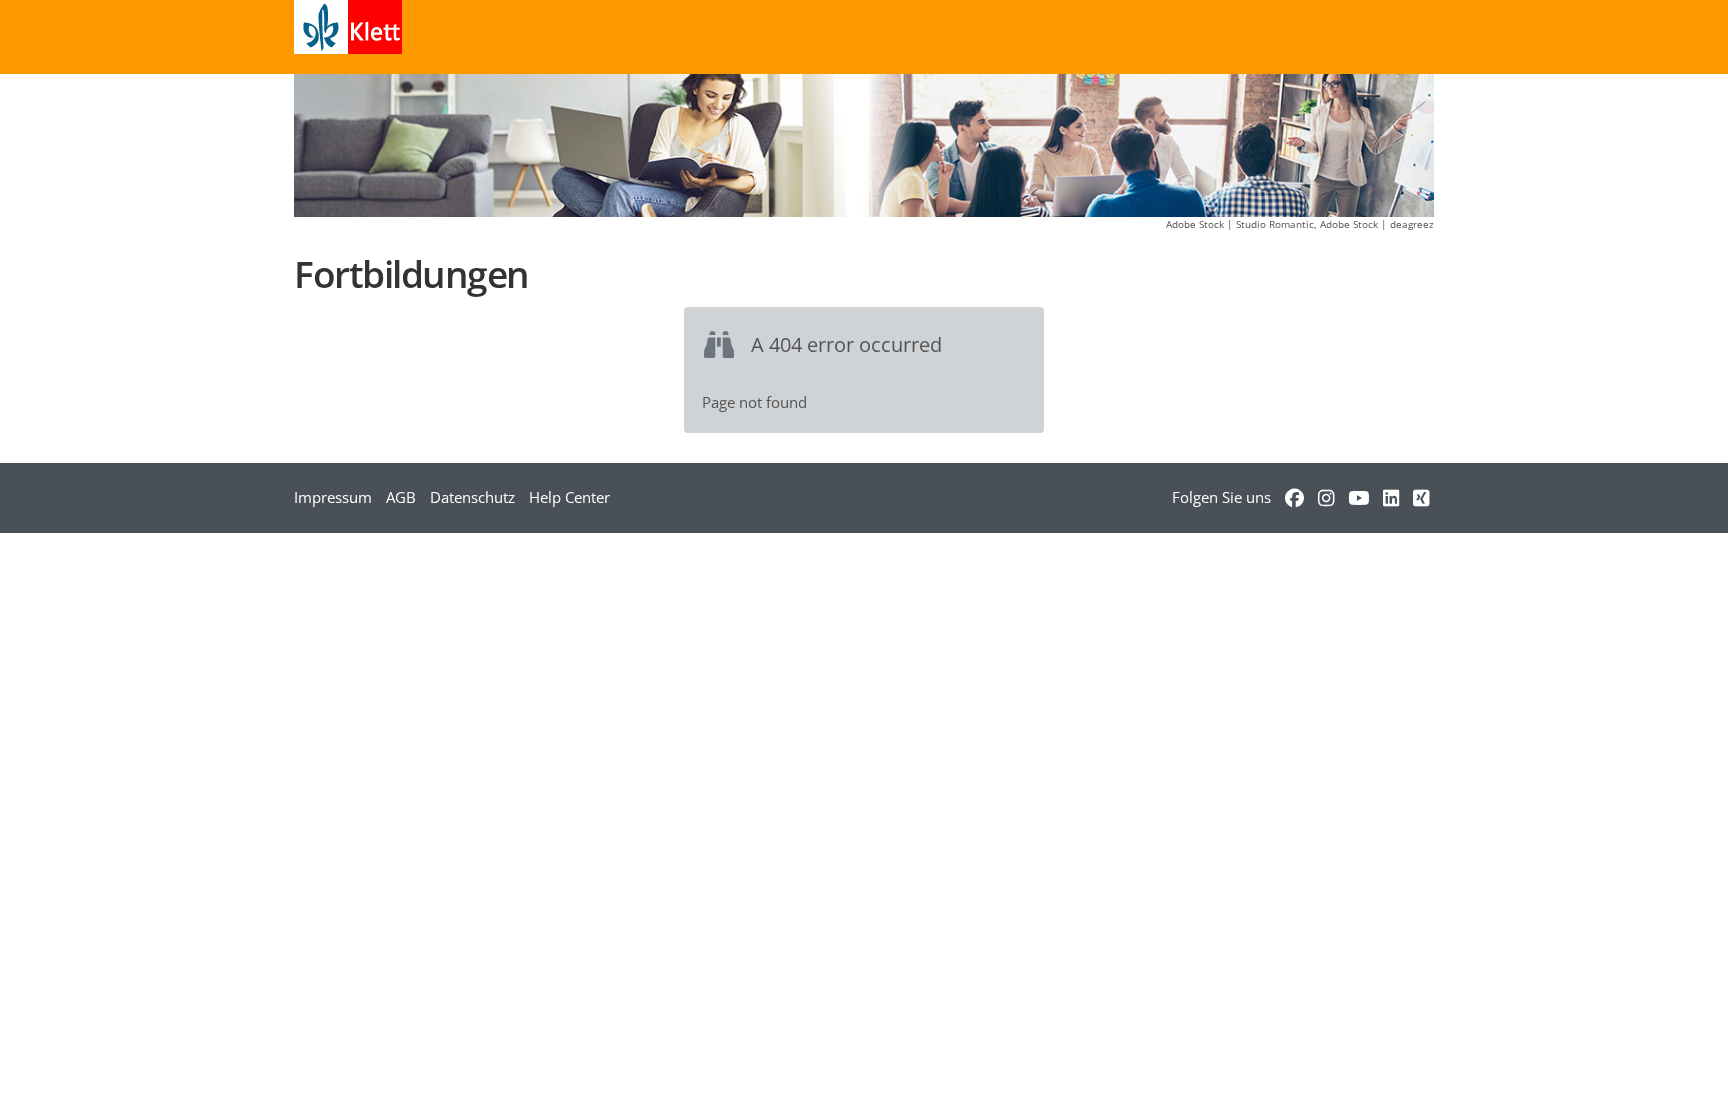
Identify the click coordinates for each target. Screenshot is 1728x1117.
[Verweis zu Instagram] (1326, 497)
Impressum (333, 497)
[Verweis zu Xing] (1421, 497)
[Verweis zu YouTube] (1358, 497)
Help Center (569, 497)
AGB (401, 497)
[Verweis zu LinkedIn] (1391, 497)
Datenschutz (472, 497)
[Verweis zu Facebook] (1294, 497)
